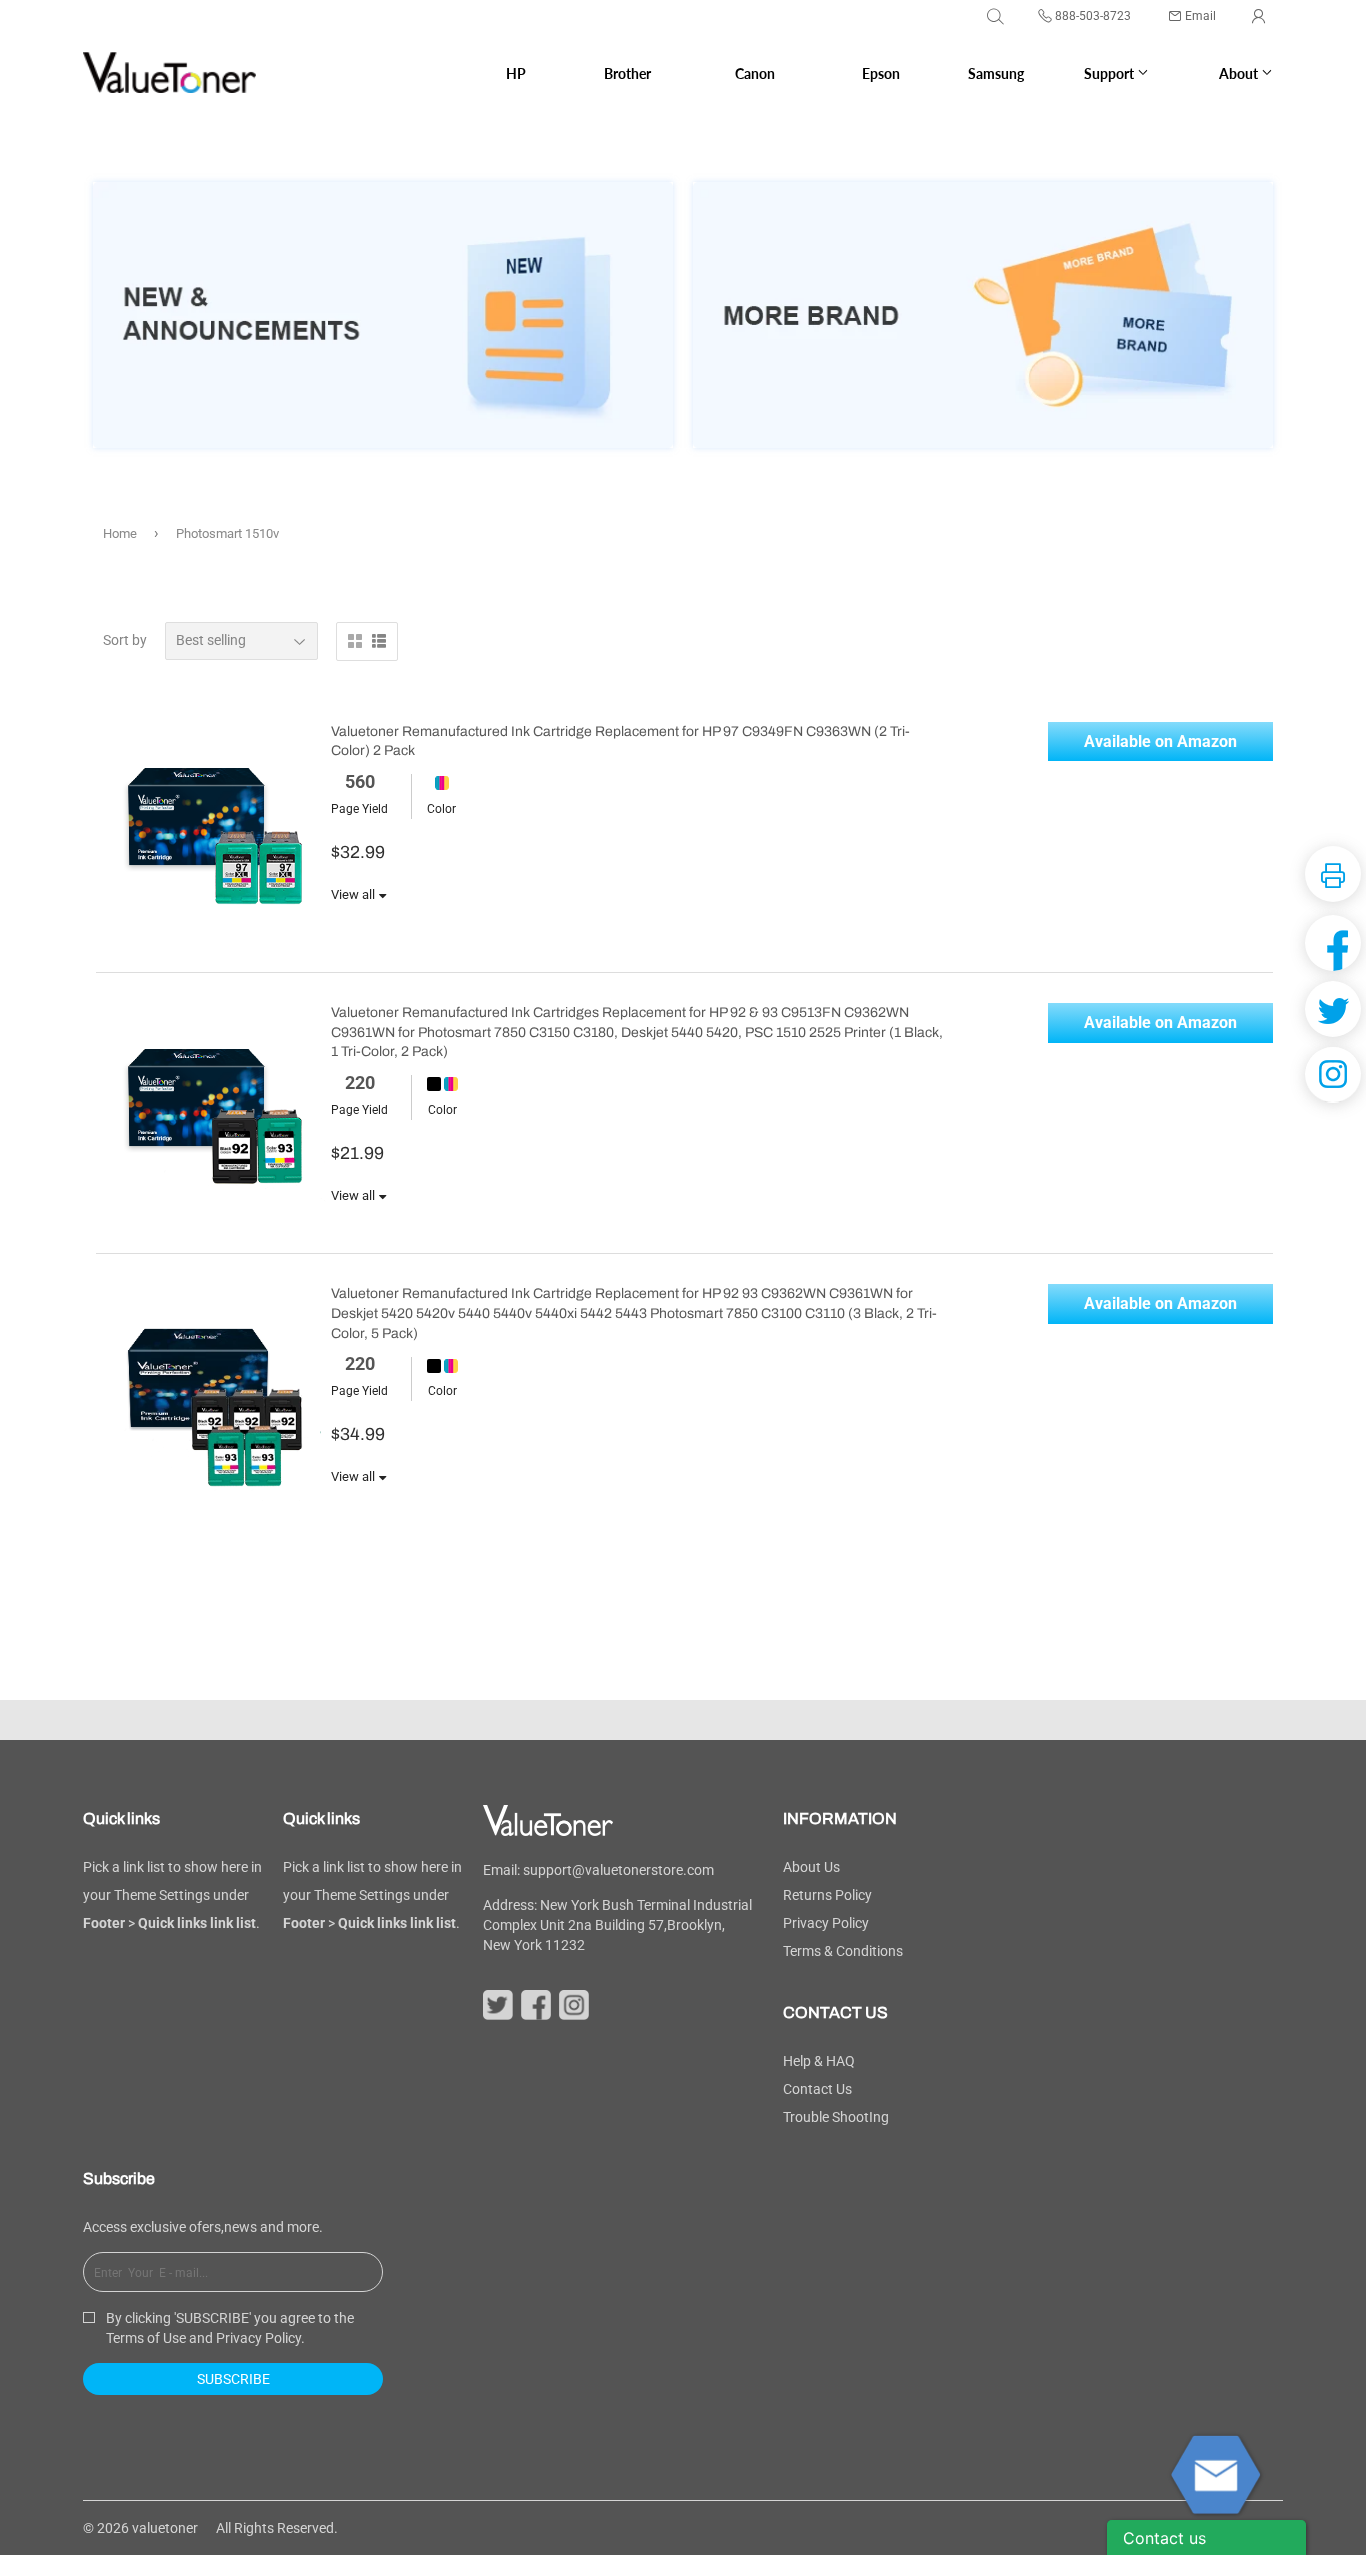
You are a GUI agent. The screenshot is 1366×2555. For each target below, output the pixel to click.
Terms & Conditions (843, 1951)
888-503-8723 (1093, 16)
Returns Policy (827, 1895)
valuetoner (165, 2528)
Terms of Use (146, 2338)
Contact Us (817, 2089)
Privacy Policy (826, 1923)
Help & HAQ (819, 2061)
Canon (755, 73)
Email (1200, 16)
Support (1110, 73)
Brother (627, 73)
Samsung (996, 73)
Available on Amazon (1160, 741)
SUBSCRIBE (233, 2379)
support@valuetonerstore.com (618, 1870)
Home (120, 533)
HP (516, 73)
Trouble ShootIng (836, 2117)
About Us (811, 1867)
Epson (881, 73)
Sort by (125, 640)
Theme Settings (162, 1895)
